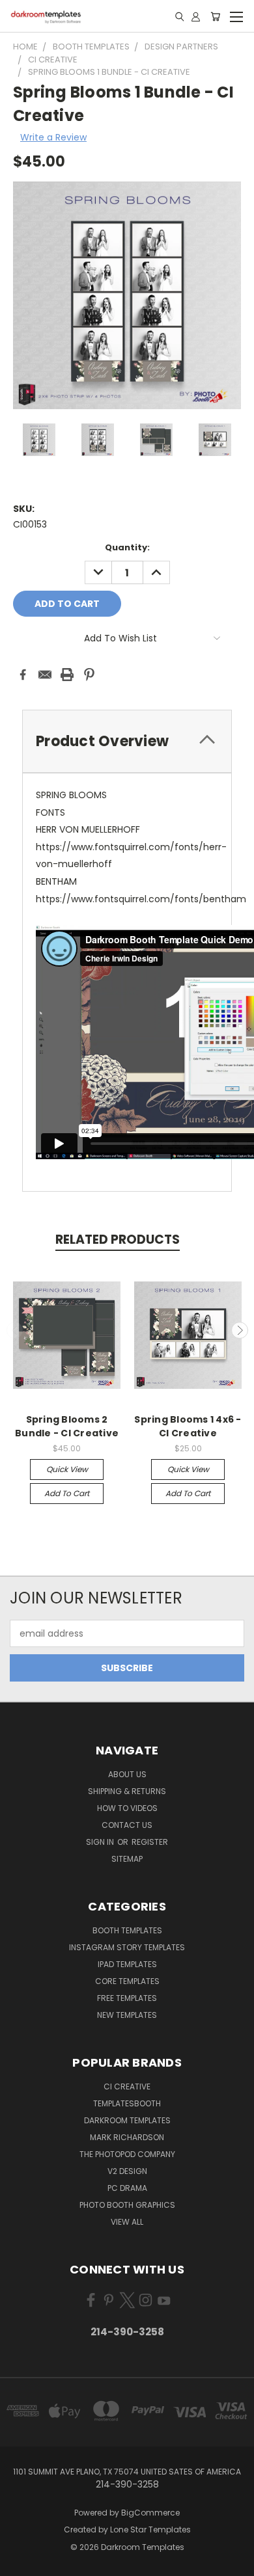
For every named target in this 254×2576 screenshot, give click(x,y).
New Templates (127, 2015)
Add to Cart (67, 1493)
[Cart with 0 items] (215, 16)
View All (127, 2222)
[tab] (127, 741)
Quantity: (127, 547)
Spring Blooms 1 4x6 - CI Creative (188, 1426)
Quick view (67, 1469)
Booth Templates (127, 1930)
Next (240, 1330)
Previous (15, 1330)
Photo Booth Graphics (127, 2205)
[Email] (45, 675)
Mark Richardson (127, 2137)
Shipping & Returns (127, 1791)
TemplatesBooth (127, 2103)
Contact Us (127, 1825)
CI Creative (127, 2086)
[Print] (67, 675)
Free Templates (127, 1998)
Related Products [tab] (118, 1240)
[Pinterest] (89, 675)
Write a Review (53, 137)
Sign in (101, 1842)
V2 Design (127, 2171)
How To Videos (127, 1808)
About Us (127, 1774)
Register (150, 1842)
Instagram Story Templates (127, 1947)
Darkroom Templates (127, 2120)
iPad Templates (127, 1964)
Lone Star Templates (150, 2529)
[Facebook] (23, 675)
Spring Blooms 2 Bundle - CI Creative (67, 1426)
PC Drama (127, 2188)
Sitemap (127, 1859)
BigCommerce (150, 2513)
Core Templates (127, 1981)
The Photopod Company (127, 2154)
